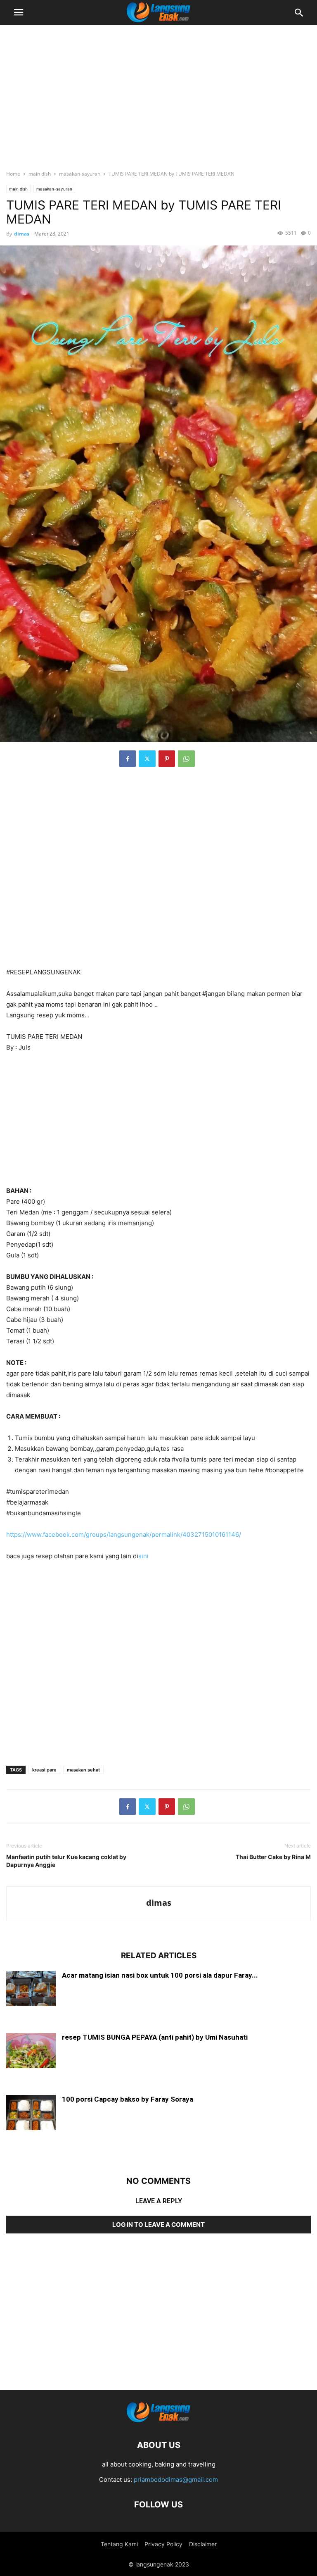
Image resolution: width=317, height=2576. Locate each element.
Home (13, 174)
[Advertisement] (158, 93)
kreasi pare (44, 1770)
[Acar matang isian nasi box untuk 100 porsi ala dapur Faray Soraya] (31, 1989)
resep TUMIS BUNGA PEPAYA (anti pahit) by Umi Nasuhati (155, 2037)
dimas (22, 234)
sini (143, 1556)
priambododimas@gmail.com (176, 2480)
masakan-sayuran (80, 174)
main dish (40, 174)
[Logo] (158, 2420)
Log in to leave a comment (158, 2225)
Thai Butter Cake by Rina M (273, 1857)
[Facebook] (128, 759)
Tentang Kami (119, 2544)
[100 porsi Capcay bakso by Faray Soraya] (31, 2113)
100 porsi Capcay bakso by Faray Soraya (128, 2099)
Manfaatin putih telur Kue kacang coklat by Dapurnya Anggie (66, 1861)
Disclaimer (203, 2544)
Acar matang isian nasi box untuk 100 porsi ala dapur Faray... (160, 1975)
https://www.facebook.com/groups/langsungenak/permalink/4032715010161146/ (124, 1534)
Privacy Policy (163, 2544)
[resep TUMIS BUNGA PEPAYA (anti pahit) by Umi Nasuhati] (31, 2051)
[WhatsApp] (186, 759)
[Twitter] (147, 759)
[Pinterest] (167, 759)
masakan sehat (83, 1770)
